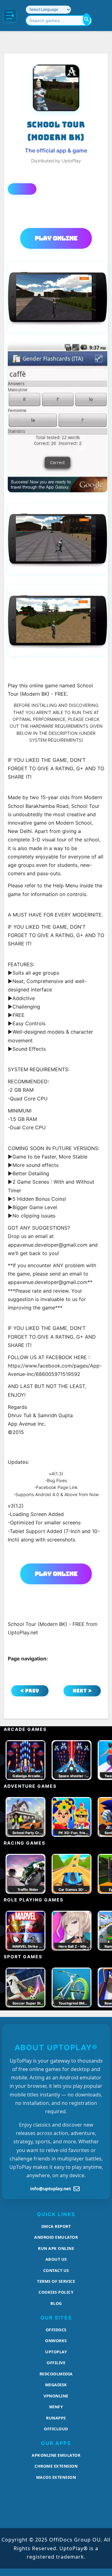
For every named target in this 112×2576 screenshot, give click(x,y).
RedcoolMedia (56, 2374)
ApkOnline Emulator (56, 2455)
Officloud (56, 2429)
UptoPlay (56, 2352)
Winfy (56, 2407)
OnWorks (56, 2341)
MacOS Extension (56, 2477)
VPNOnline (56, 2396)
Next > (82, 1691)
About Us (56, 2259)
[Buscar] (86, 19)
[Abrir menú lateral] (10, 16)
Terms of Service (56, 2281)
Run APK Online (56, 2248)
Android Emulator (56, 2237)
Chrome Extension (56, 2466)
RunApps (56, 2418)
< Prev (30, 1691)
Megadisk (56, 2385)
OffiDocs (56, 2330)
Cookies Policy (56, 2292)
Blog (56, 2303)
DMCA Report (56, 2226)
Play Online (56, 238)
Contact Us (56, 2270)
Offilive (56, 2363)
